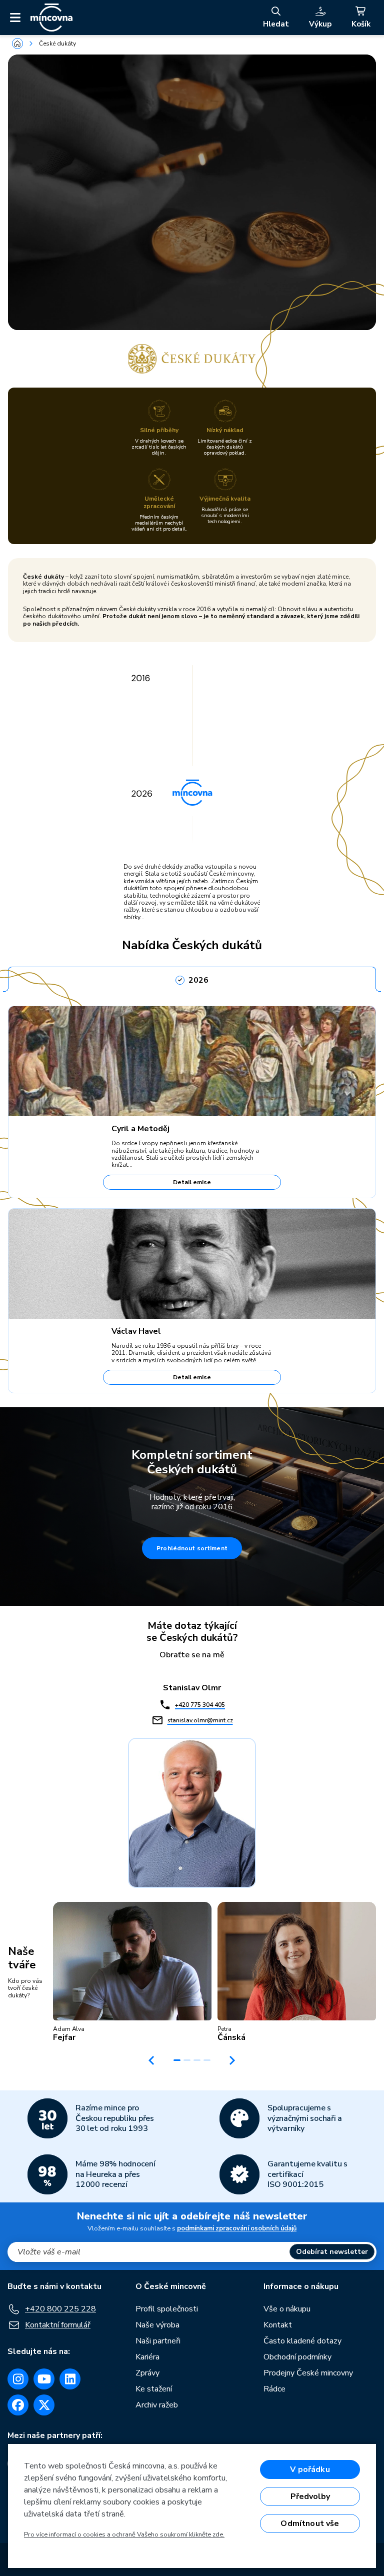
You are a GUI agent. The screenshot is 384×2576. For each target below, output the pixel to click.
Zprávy (147, 2373)
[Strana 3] (197, 2060)
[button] (132, 1972)
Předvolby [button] (310, 2496)
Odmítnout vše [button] (310, 2523)
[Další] (232, 2060)
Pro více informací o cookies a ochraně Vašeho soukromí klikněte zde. (124, 2534)
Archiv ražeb (157, 2405)
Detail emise (192, 1182)
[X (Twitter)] (44, 2405)
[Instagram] (18, 2379)
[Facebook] (18, 2405)
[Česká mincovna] (51, 18)
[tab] (192, 977)
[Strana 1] (177, 2060)
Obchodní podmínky (297, 2357)
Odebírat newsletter (332, 2252)
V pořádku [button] (310, 2469)
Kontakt (278, 2325)
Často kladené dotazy (302, 2341)
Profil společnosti (167, 2309)
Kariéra (147, 2357)
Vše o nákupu (287, 2309)
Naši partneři (158, 2341)
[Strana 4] (207, 2060)
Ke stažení (154, 2389)
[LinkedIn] (70, 2379)
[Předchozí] (151, 2060)
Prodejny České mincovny (308, 2373)
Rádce (274, 2389)
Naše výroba (157, 2325)
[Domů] (17, 44)
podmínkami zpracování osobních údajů (237, 2228)
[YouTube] (44, 2379)
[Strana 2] (187, 2060)
